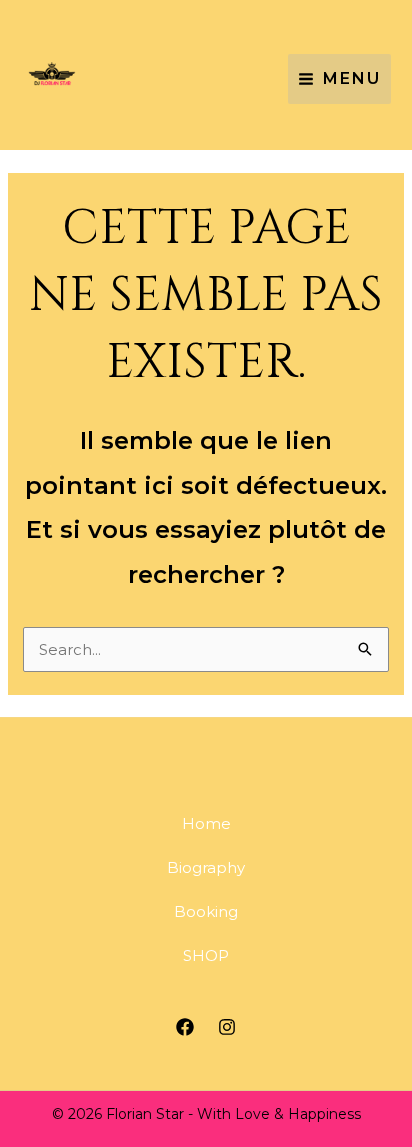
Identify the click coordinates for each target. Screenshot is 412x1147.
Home (206, 823)
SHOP (206, 955)
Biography (206, 867)
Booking (206, 911)
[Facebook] (185, 1027)
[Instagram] (227, 1027)
